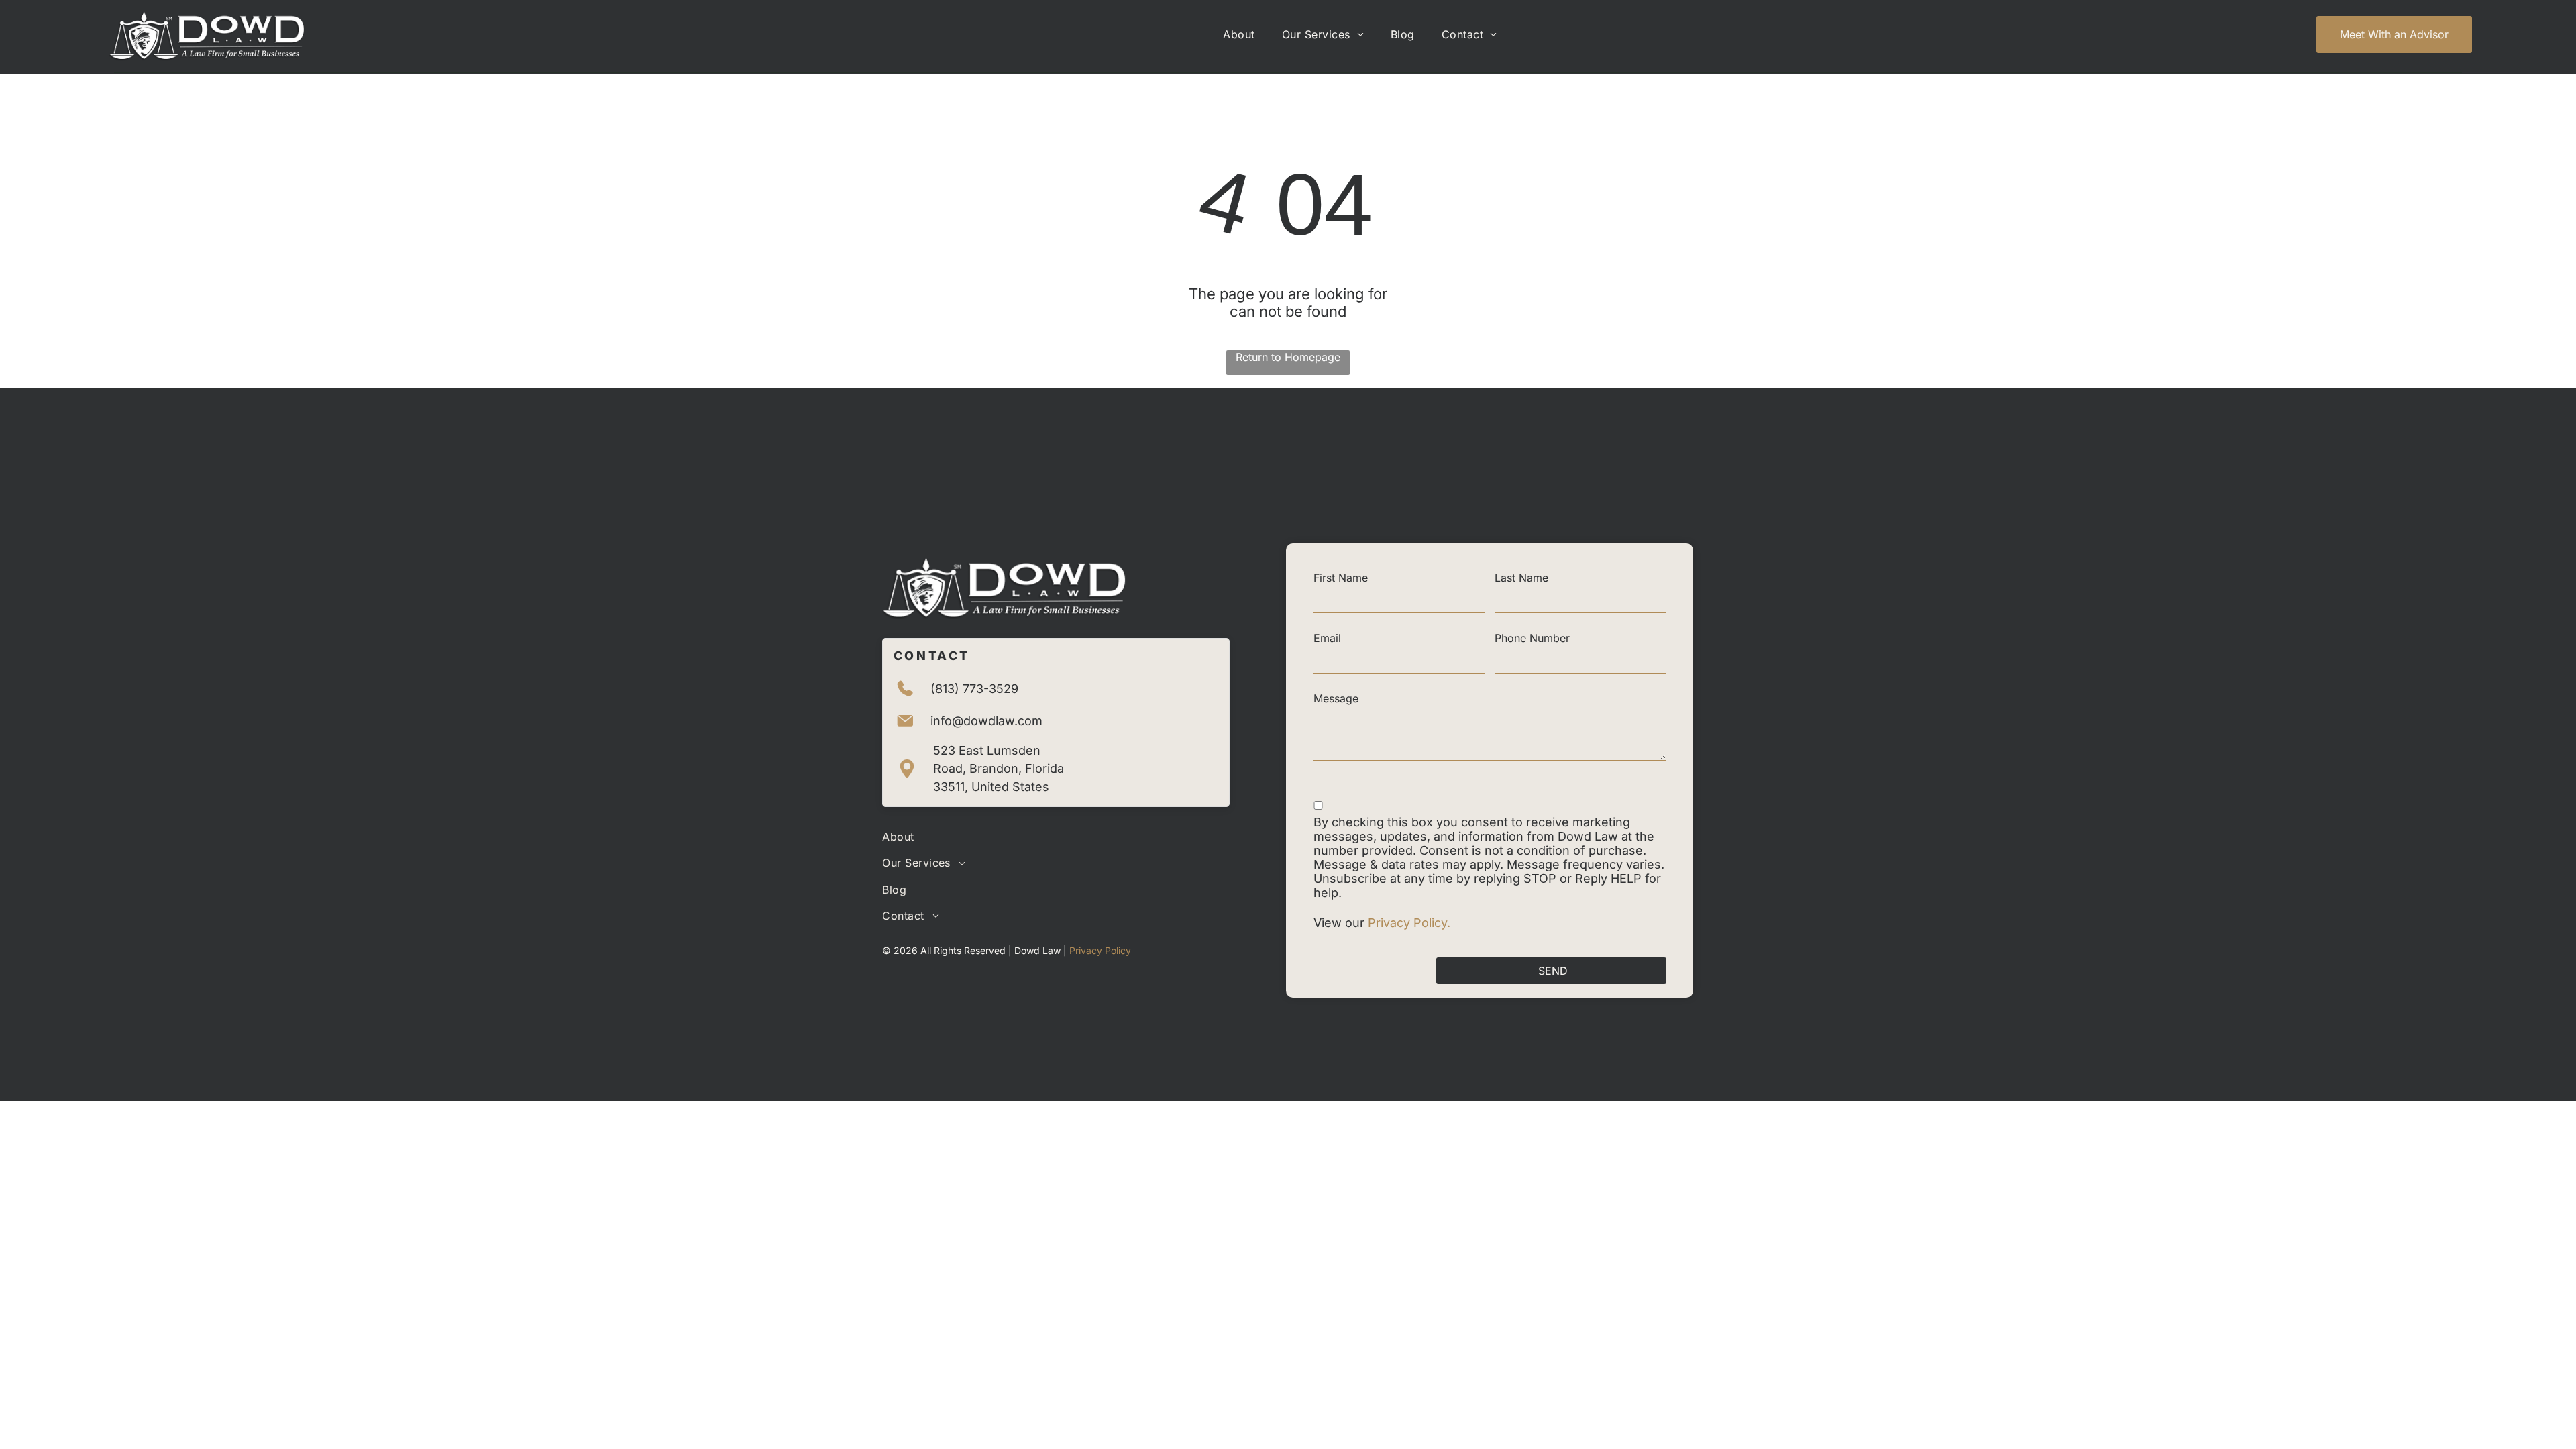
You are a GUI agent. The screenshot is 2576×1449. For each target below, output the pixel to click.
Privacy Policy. (1411, 923)
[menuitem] (1239, 34)
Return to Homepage (1288, 357)
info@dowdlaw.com (986, 721)
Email (1327, 638)
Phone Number (1532, 638)
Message (1336, 698)
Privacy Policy (1100, 950)
